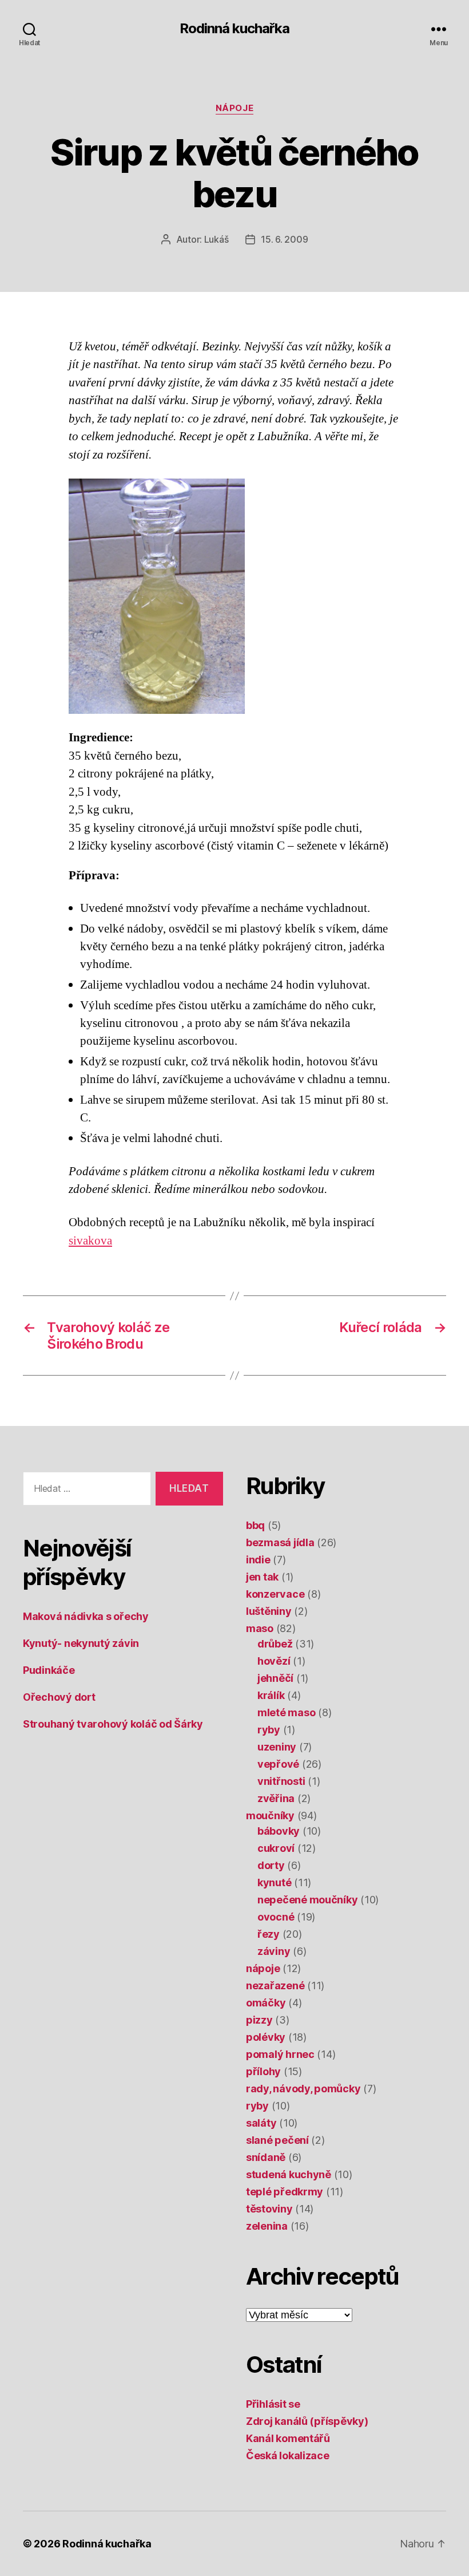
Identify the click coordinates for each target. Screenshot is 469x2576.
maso (260, 1628)
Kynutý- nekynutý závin (81, 1643)
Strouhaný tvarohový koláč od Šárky (113, 1724)
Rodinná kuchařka (234, 29)
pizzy (259, 2020)
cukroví (276, 1848)
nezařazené (275, 1986)
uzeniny (277, 1747)
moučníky (270, 1816)
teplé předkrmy (285, 2192)
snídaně (266, 2157)
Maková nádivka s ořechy (86, 1616)
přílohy (263, 2071)
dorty (271, 1865)
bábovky (279, 1831)
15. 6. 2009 (284, 239)
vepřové (278, 1764)
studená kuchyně (289, 2174)
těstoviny (269, 2209)
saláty (261, 2123)
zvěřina (276, 1798)
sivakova (90, 1241)
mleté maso (286, 1712)
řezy (269, 1934)
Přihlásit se (273, 2404)
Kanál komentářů (288, 2438)
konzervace (275, 1594)
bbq (255, 1525)
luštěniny (269, 1611)
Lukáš (216, 239)
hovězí (274, 1661)
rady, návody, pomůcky (303, 2089)
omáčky (266, 2003)
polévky (266, 2037)
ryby (269, 1730)
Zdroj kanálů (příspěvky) (307, 2421)
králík (271, 1695)
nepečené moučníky (307, 1900)
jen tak (262, 1577)
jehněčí (275, 1678)
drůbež (275, 1644)
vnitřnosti (281, 1781)
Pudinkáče (49, 1670)
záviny (274, 1951)
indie (258, 1560)
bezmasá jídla (280, 1542)
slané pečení (277, 2140)
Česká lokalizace (288, 2456)
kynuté (274, 1882)
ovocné (276, 1917)
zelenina (267, 2226)
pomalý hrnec (280, 2054)
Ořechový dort (59, 1697)
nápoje (234, 108)
